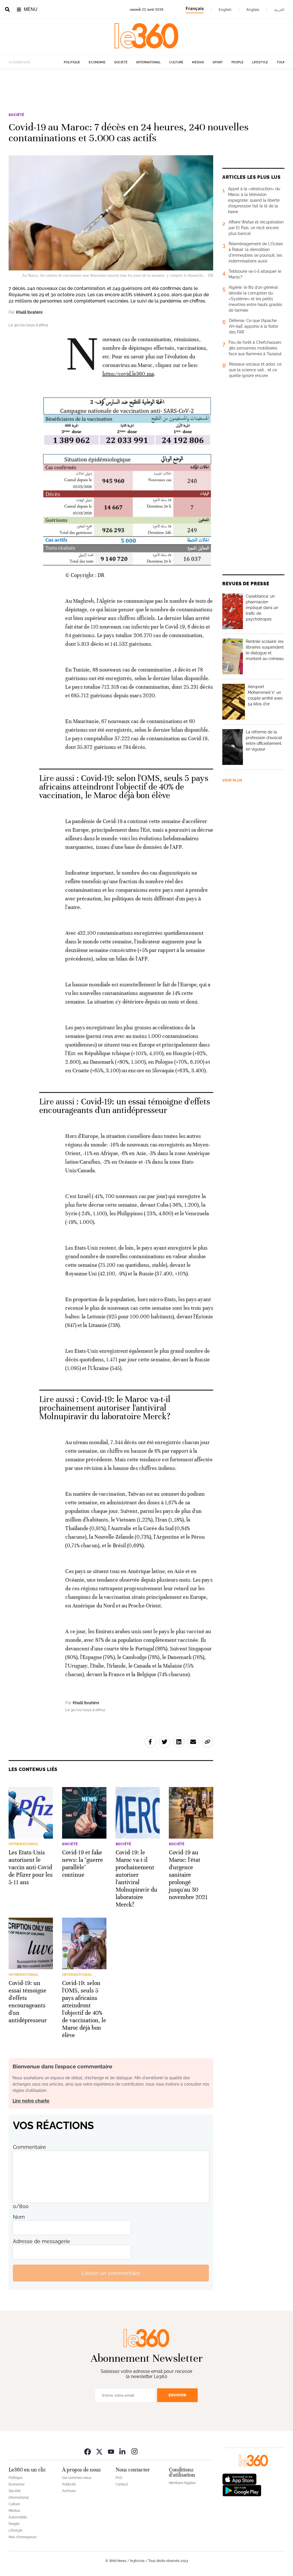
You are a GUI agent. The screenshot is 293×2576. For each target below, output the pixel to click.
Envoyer (177, 2395)
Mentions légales (182, 2483)
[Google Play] (242, 2490)
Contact (122, 2484)
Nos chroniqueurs (23, 2537)
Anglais (253, 9)
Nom (19, 2217)
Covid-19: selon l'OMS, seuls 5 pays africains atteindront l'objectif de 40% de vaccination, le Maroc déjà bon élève (124, 787)
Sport (218, 62)
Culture (176, 62)
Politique (72, 62)
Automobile (18, 2517)
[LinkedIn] (123, 2451)
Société (121, 62)
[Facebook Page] (88, 2451)
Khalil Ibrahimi (29, 312)
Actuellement (19, 62)
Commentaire (29, 2147)
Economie (97, 62)
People (237, 62)
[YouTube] (111, 2451)
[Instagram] (134, 2451)
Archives (69, 2491)
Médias (198, 62)
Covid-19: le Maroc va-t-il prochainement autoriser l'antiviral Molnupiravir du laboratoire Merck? (105, 1408)
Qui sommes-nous (77, 2478)
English (225, 9)
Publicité (69, 2484)
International (148, 62)
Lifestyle (260, 62)
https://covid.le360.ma (128, 374)
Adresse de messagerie (41, 2241)
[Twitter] (99, 2451)
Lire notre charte (31, 2101)
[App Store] (239, 2479)
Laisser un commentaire (111, 2273)
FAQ (119, 2478)
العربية (279, 9)
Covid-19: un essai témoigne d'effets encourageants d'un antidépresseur (125, 1106)
